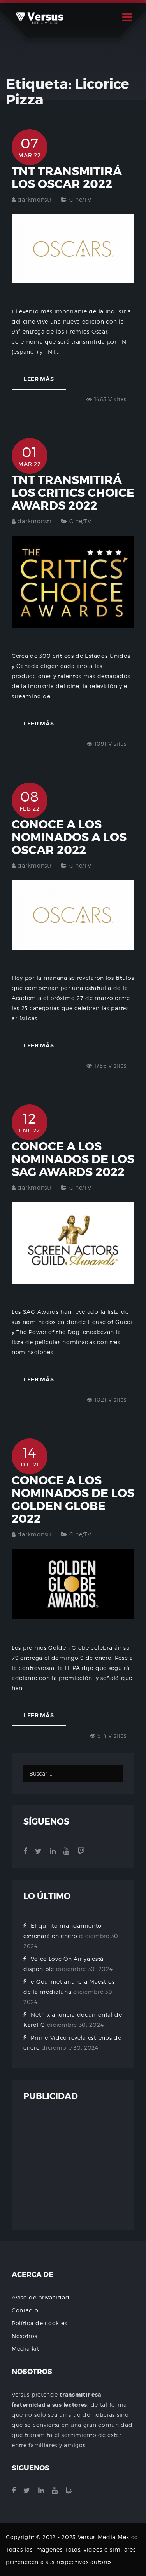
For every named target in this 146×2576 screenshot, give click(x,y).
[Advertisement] (73, 2169)
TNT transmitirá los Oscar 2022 (67, 178)
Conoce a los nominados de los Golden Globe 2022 (73, 1500)
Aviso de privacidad (40, 2297)
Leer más (39, 379)
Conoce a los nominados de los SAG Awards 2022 (73, 1159)
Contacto (25, 2310)
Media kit (25, 2349)
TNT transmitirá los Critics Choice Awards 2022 (73, 493)
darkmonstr (34, 199)
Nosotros (25, 2336)
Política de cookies (39, 2323)
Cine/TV (80, 199)
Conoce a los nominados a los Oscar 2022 (69, 837)
